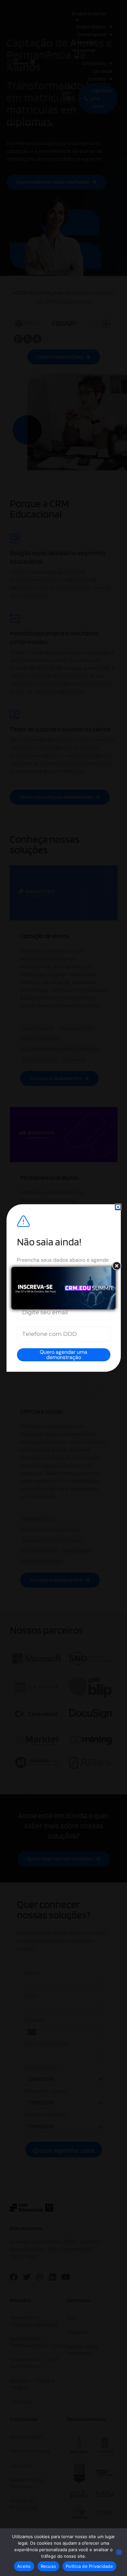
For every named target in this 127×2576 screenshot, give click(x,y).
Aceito (24, 2566)
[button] (118, 1207)
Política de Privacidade (89, 2566)
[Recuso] (119, 2552)
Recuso (49, 2566)
